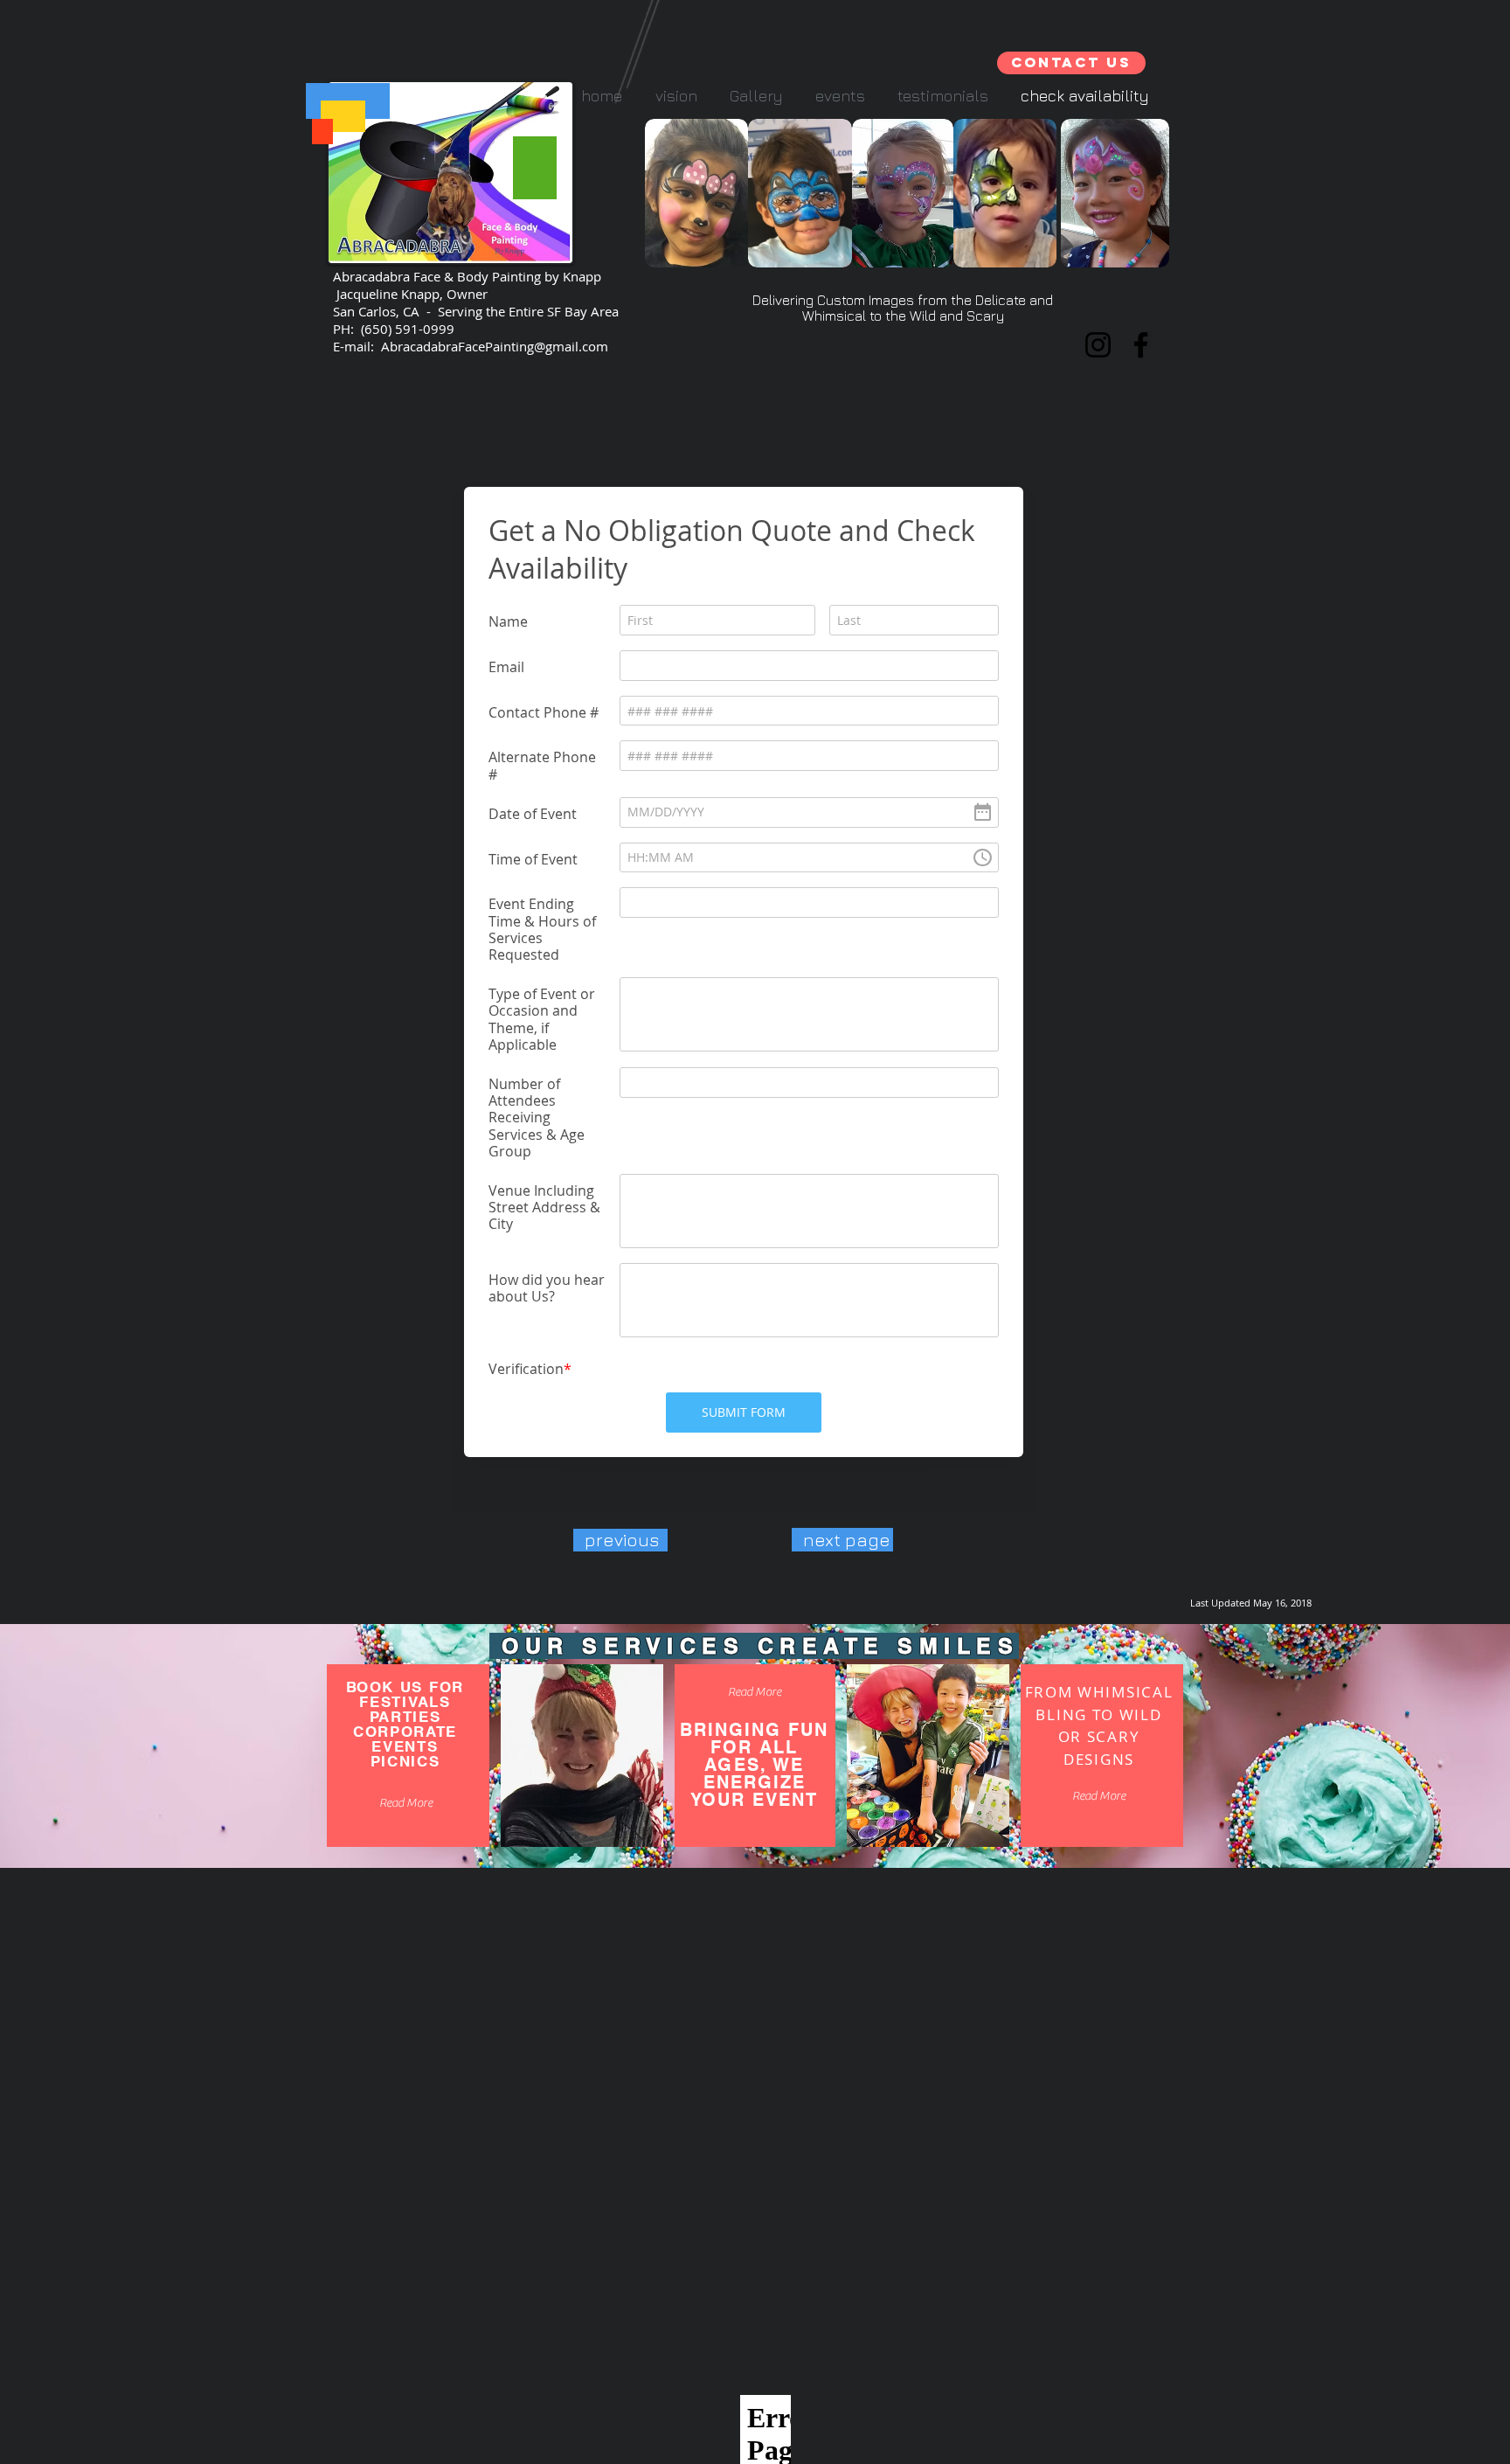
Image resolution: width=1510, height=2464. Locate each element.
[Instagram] (1098, 345)
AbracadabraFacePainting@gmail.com (495, 346)
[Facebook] (1141, 345)
